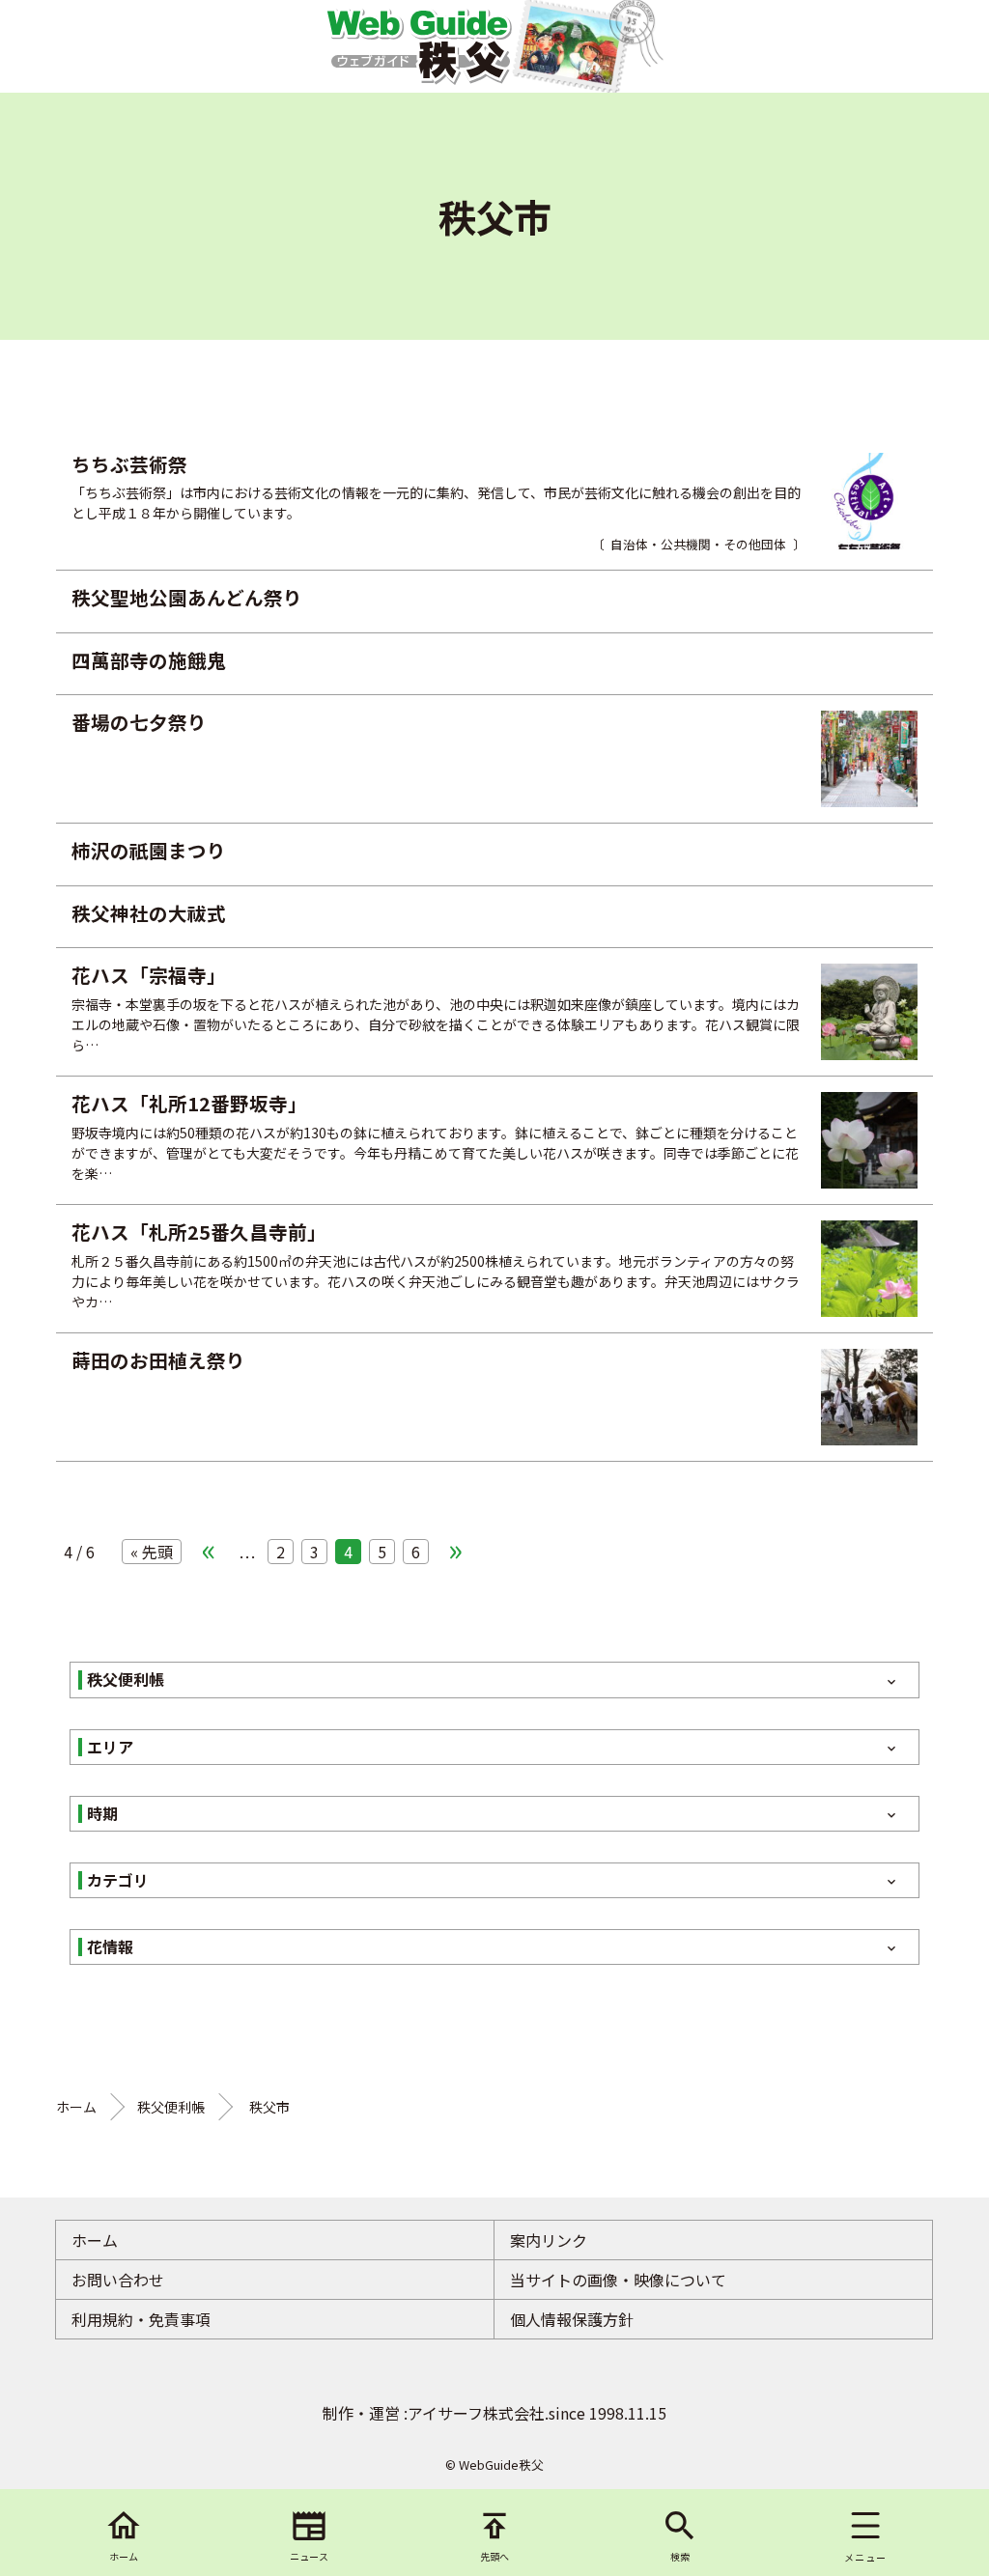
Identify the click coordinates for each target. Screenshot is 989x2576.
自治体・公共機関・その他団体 (698, 544)
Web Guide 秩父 (418, 46)
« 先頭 (152, 1552)
